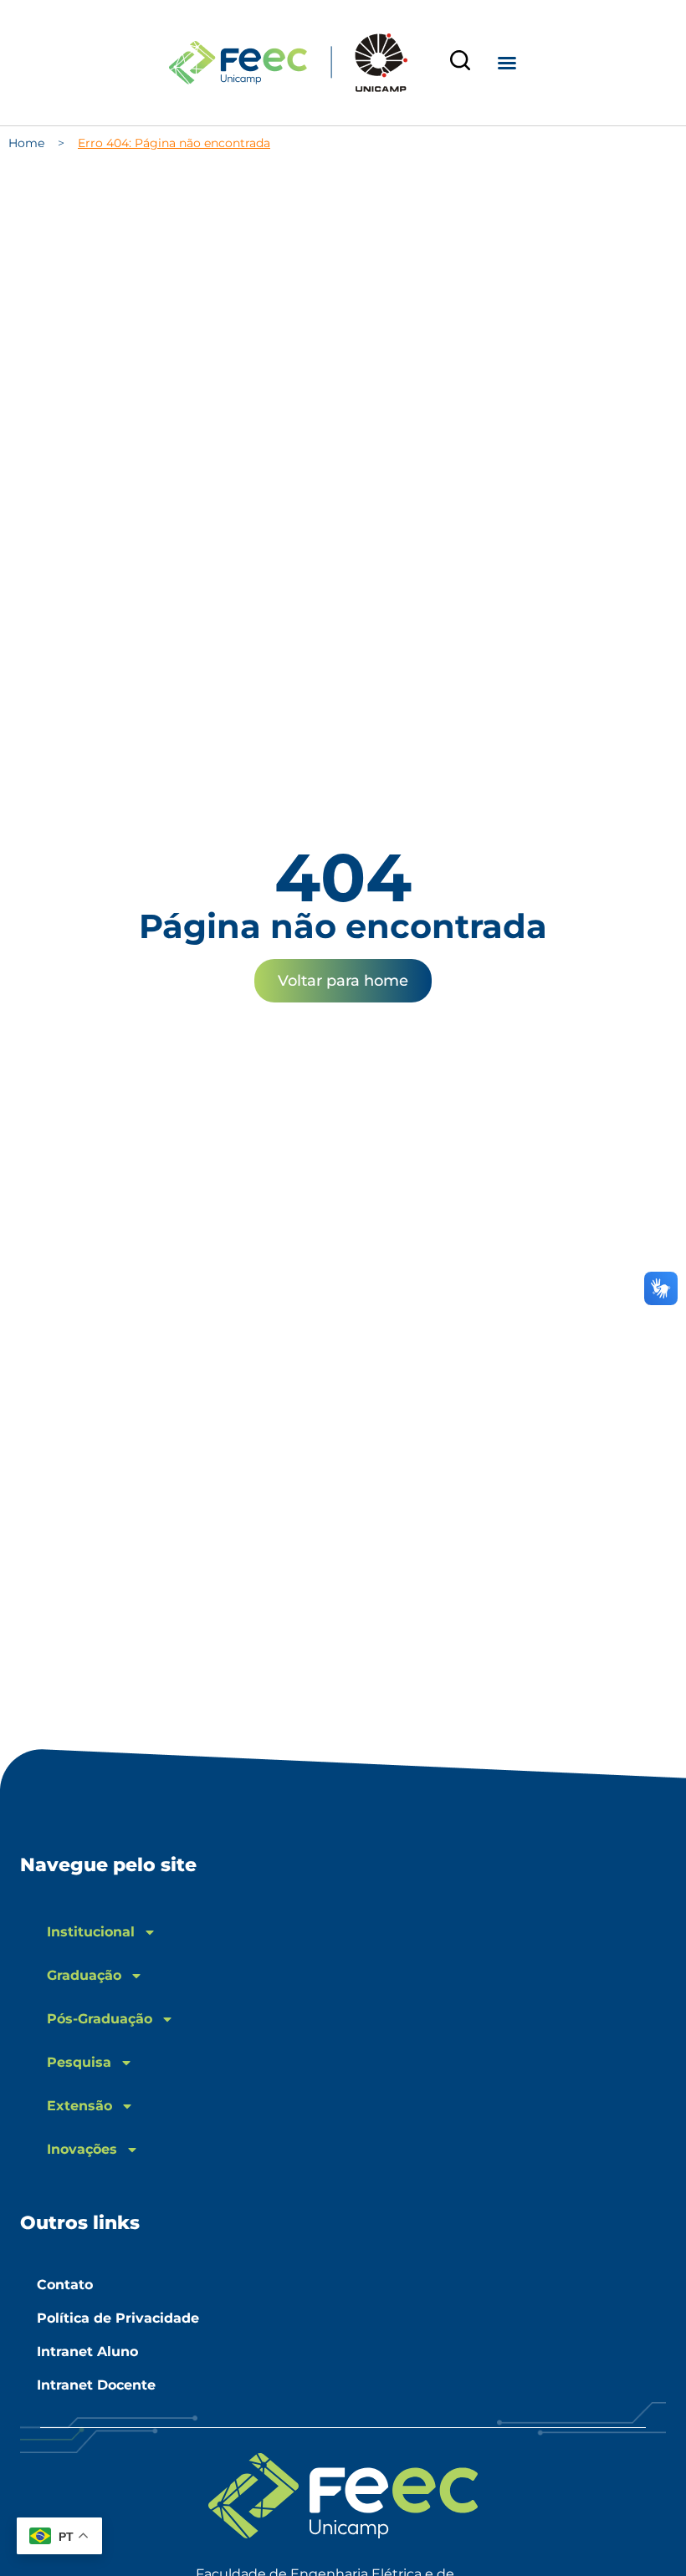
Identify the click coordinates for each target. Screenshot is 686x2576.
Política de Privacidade (118, 2318)
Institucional (91, 1932)
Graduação (84, 1975)
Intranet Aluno (87, 2352)
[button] (507, 63)
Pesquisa (79, 2062)
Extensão (79, 2106)
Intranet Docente (96, 2385)
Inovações (82, 2149)
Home (26, 143)
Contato (65, 2285)
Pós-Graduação (100, 2019)
